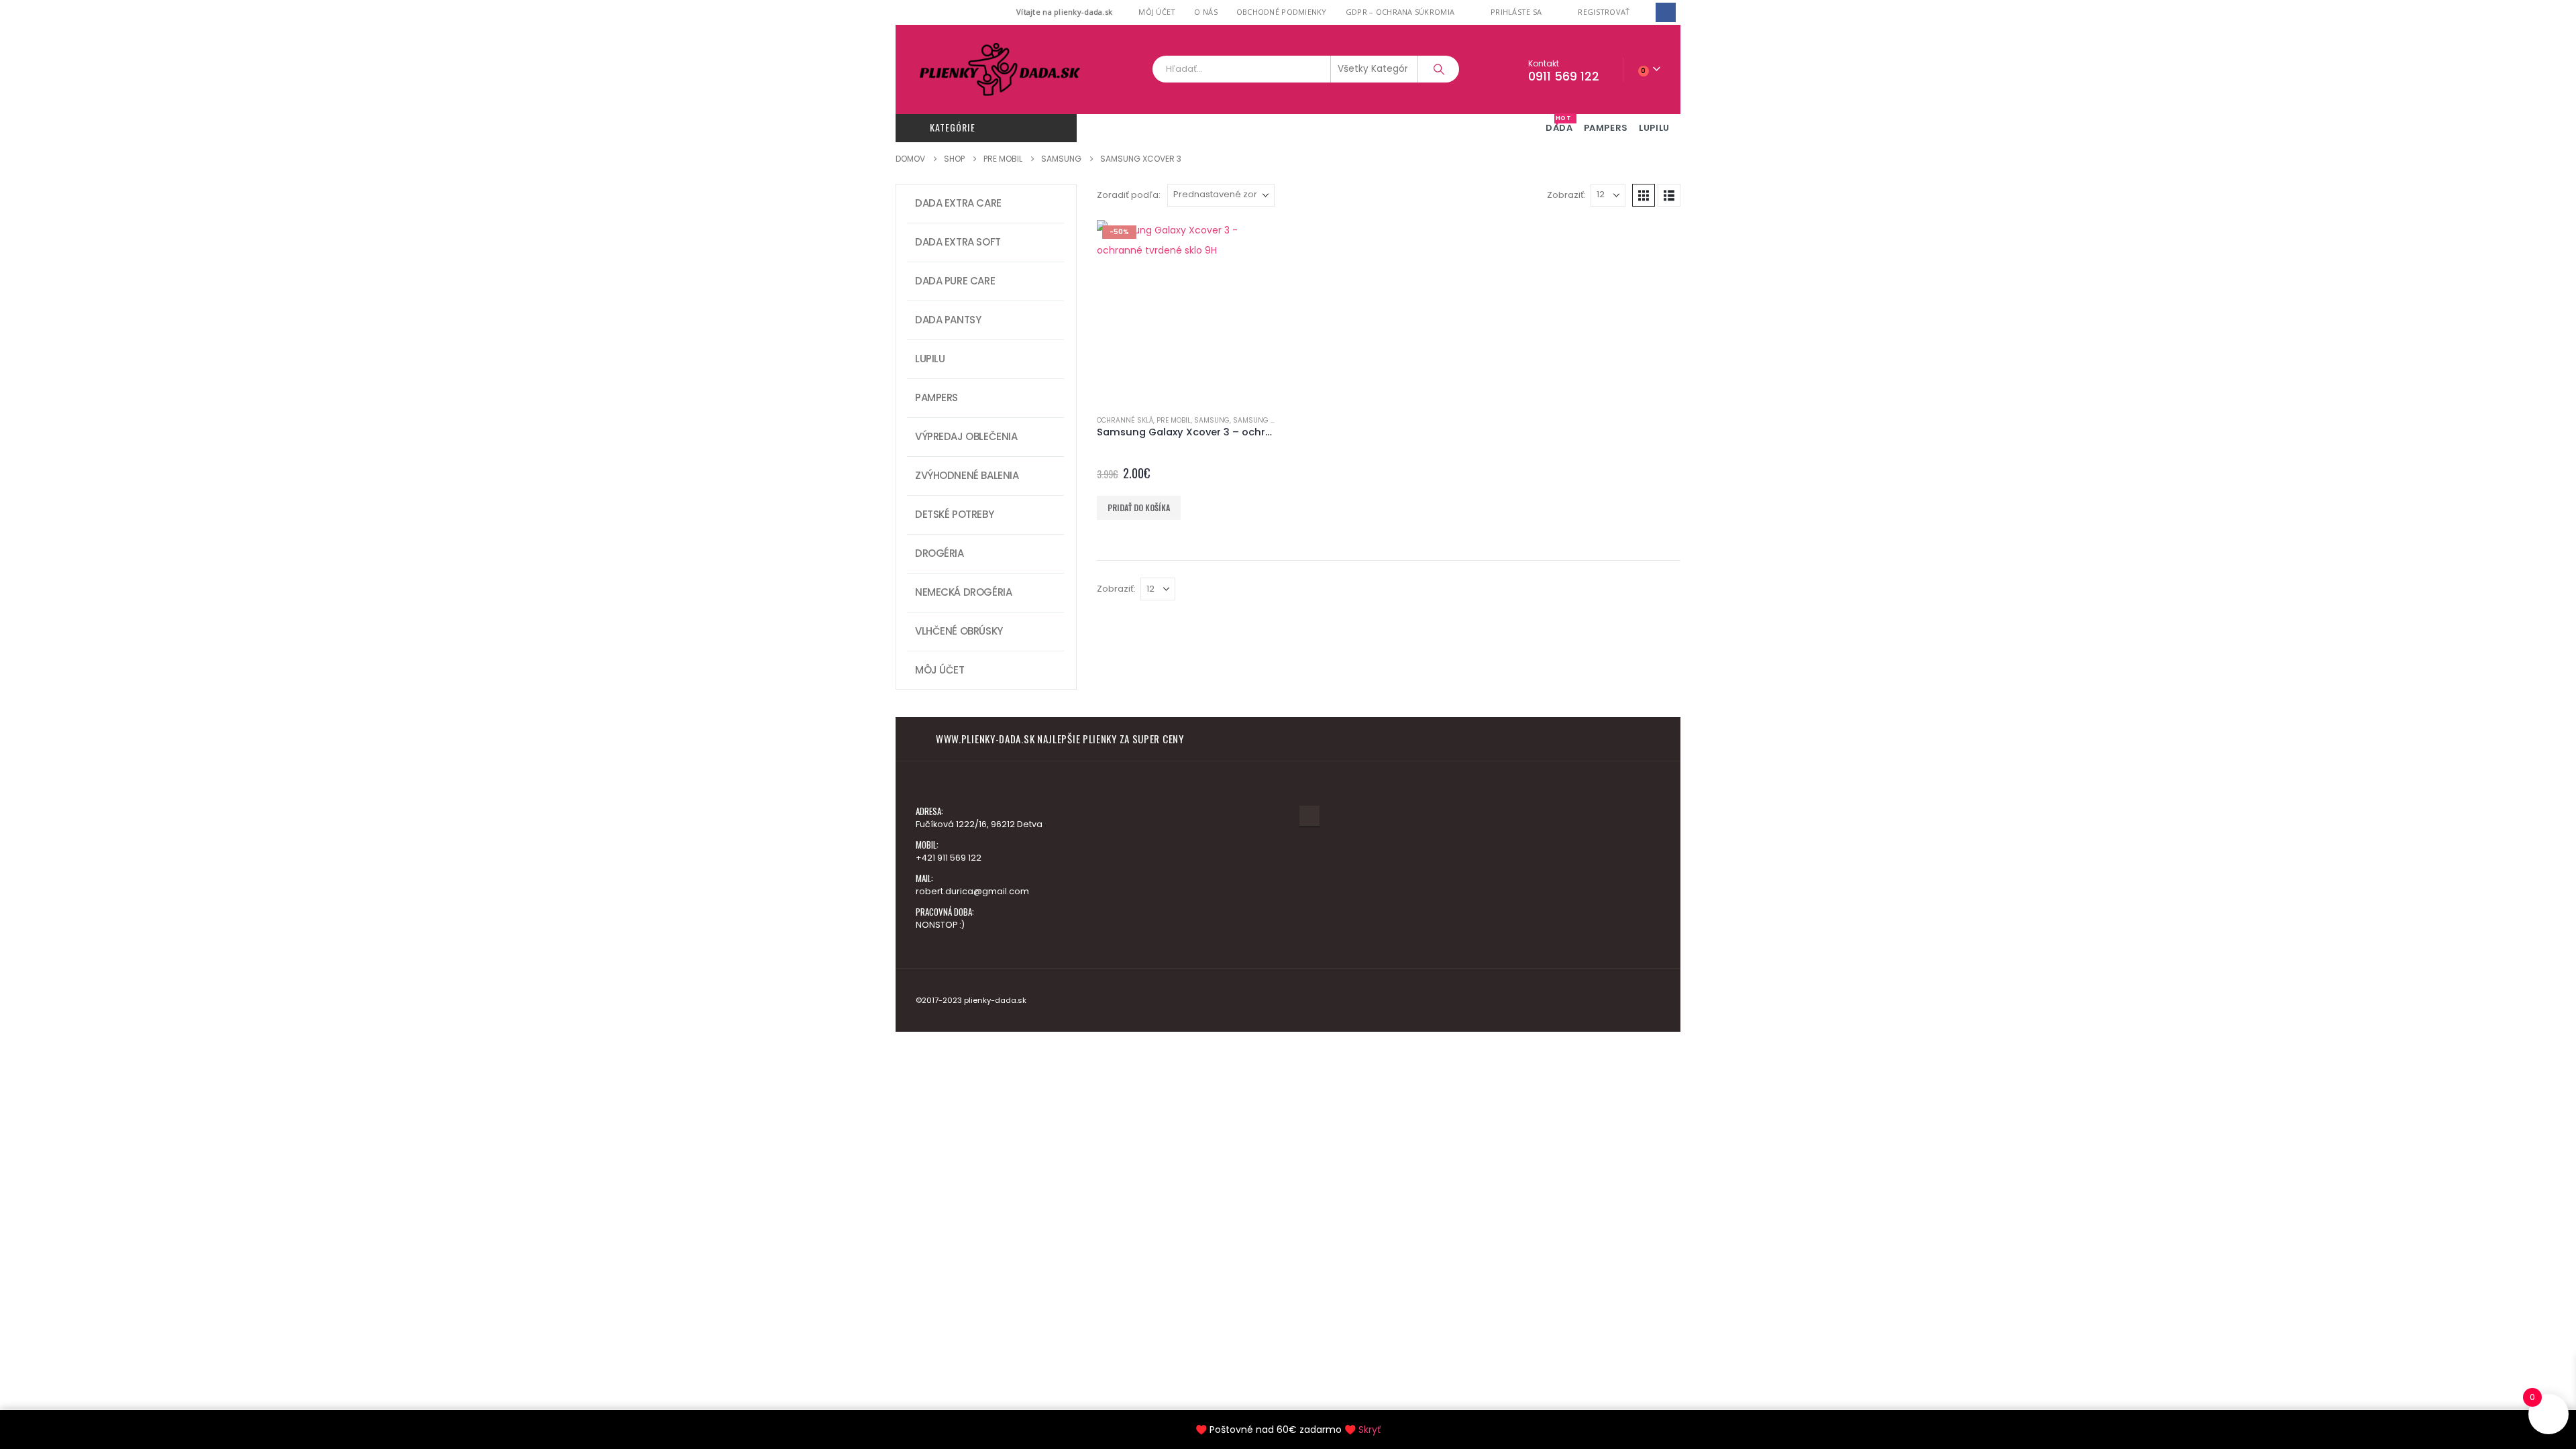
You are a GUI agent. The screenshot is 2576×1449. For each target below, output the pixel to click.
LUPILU (1654, 128)
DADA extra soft (958, 242)
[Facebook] (1665, 12)
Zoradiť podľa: (1129, 195)
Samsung (1212, 420)
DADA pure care (955, 281)
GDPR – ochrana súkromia (1400, 12)
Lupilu (930, 359)
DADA (1559, 124)
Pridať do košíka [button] (1139, 507)
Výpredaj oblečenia (966, 436)
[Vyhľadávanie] (1439, 69)
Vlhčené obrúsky (959, 631)
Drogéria (940, 553)
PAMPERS (1606, 128)
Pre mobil (1174, 420)
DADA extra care (958, 203)
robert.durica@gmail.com (972, 891)
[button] (1644, 195)
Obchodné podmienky (1282, 12)
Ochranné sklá (1125, 420)
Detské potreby (954, 514)
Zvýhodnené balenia (967, 475)
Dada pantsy (948, 320)
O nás (1205, 12)
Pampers (936, 397)
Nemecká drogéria (963, 592)
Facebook (1309, 816)
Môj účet (1157, 12)
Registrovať (1604, 12)
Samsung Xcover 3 (1268, 420)
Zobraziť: (1566, 195)
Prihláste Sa (1516, 12)
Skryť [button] (1370, 1430)
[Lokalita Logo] (1000, 69)
